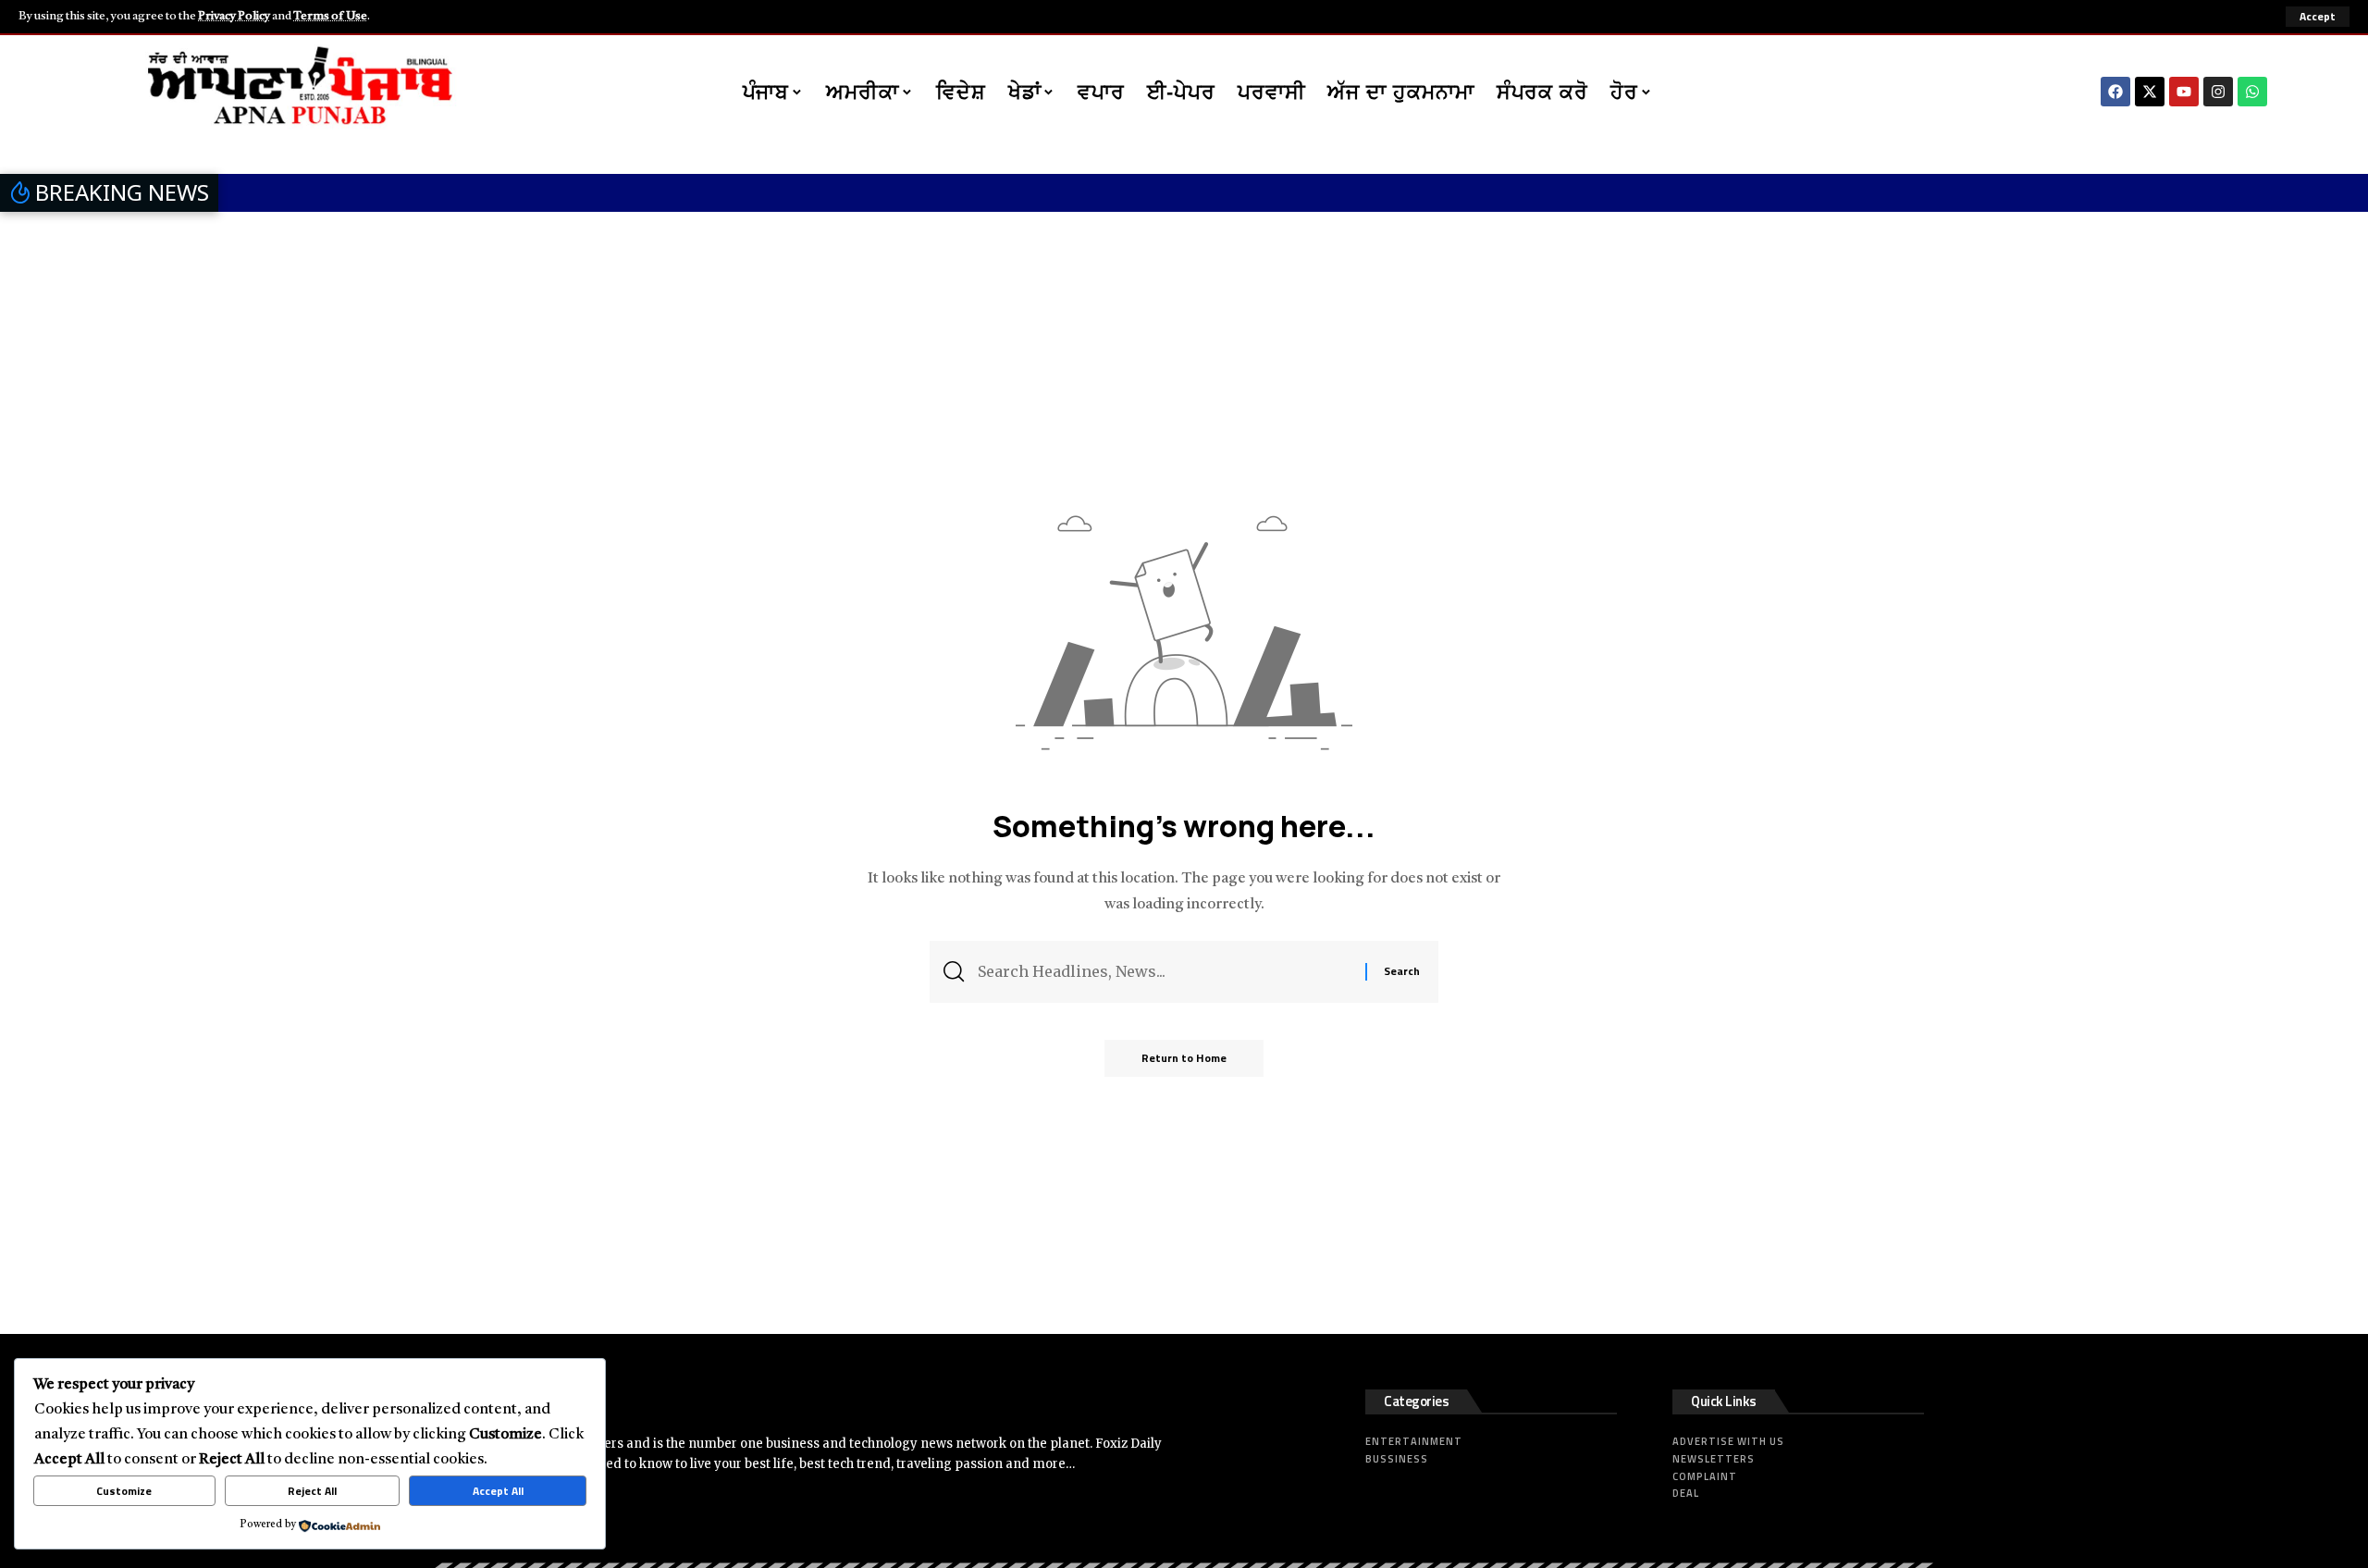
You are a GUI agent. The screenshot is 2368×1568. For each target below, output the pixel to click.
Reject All (312, 1491)
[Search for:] (1165, 972)
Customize (124, 1491)
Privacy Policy (234, 16)
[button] (2318, 17)
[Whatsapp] (2252, 92)
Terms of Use (330, 16)
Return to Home (1184, 1058)
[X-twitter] (2150, 92)
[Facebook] (2115, 92)
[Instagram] (2218, 92)
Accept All (498, 1491)
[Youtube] (2184, 92)
